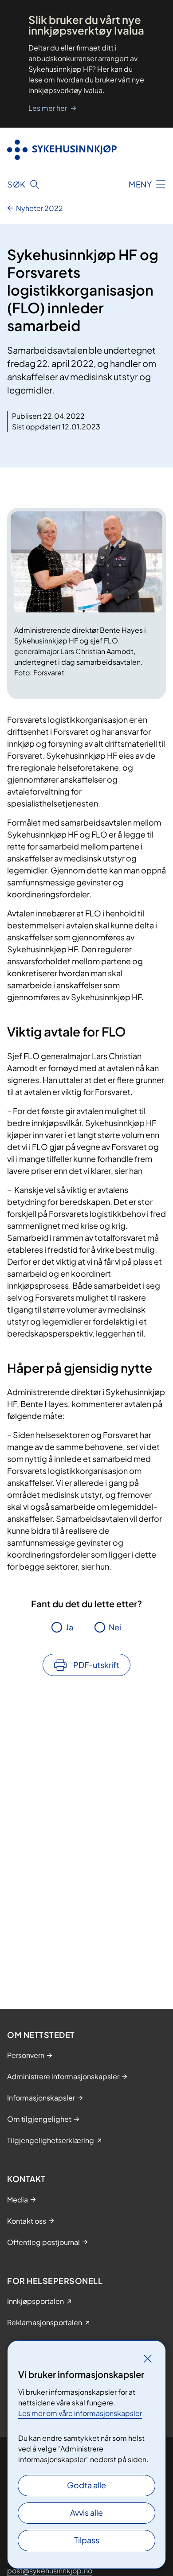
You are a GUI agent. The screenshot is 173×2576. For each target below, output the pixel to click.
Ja (69, 1627)
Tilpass (87, 2540)
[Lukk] (148, 2358)
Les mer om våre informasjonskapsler (80, 2413)
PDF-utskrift (96, 1665)
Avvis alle (86, 2512)
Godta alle (86, 2485)
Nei (115, 1627)
